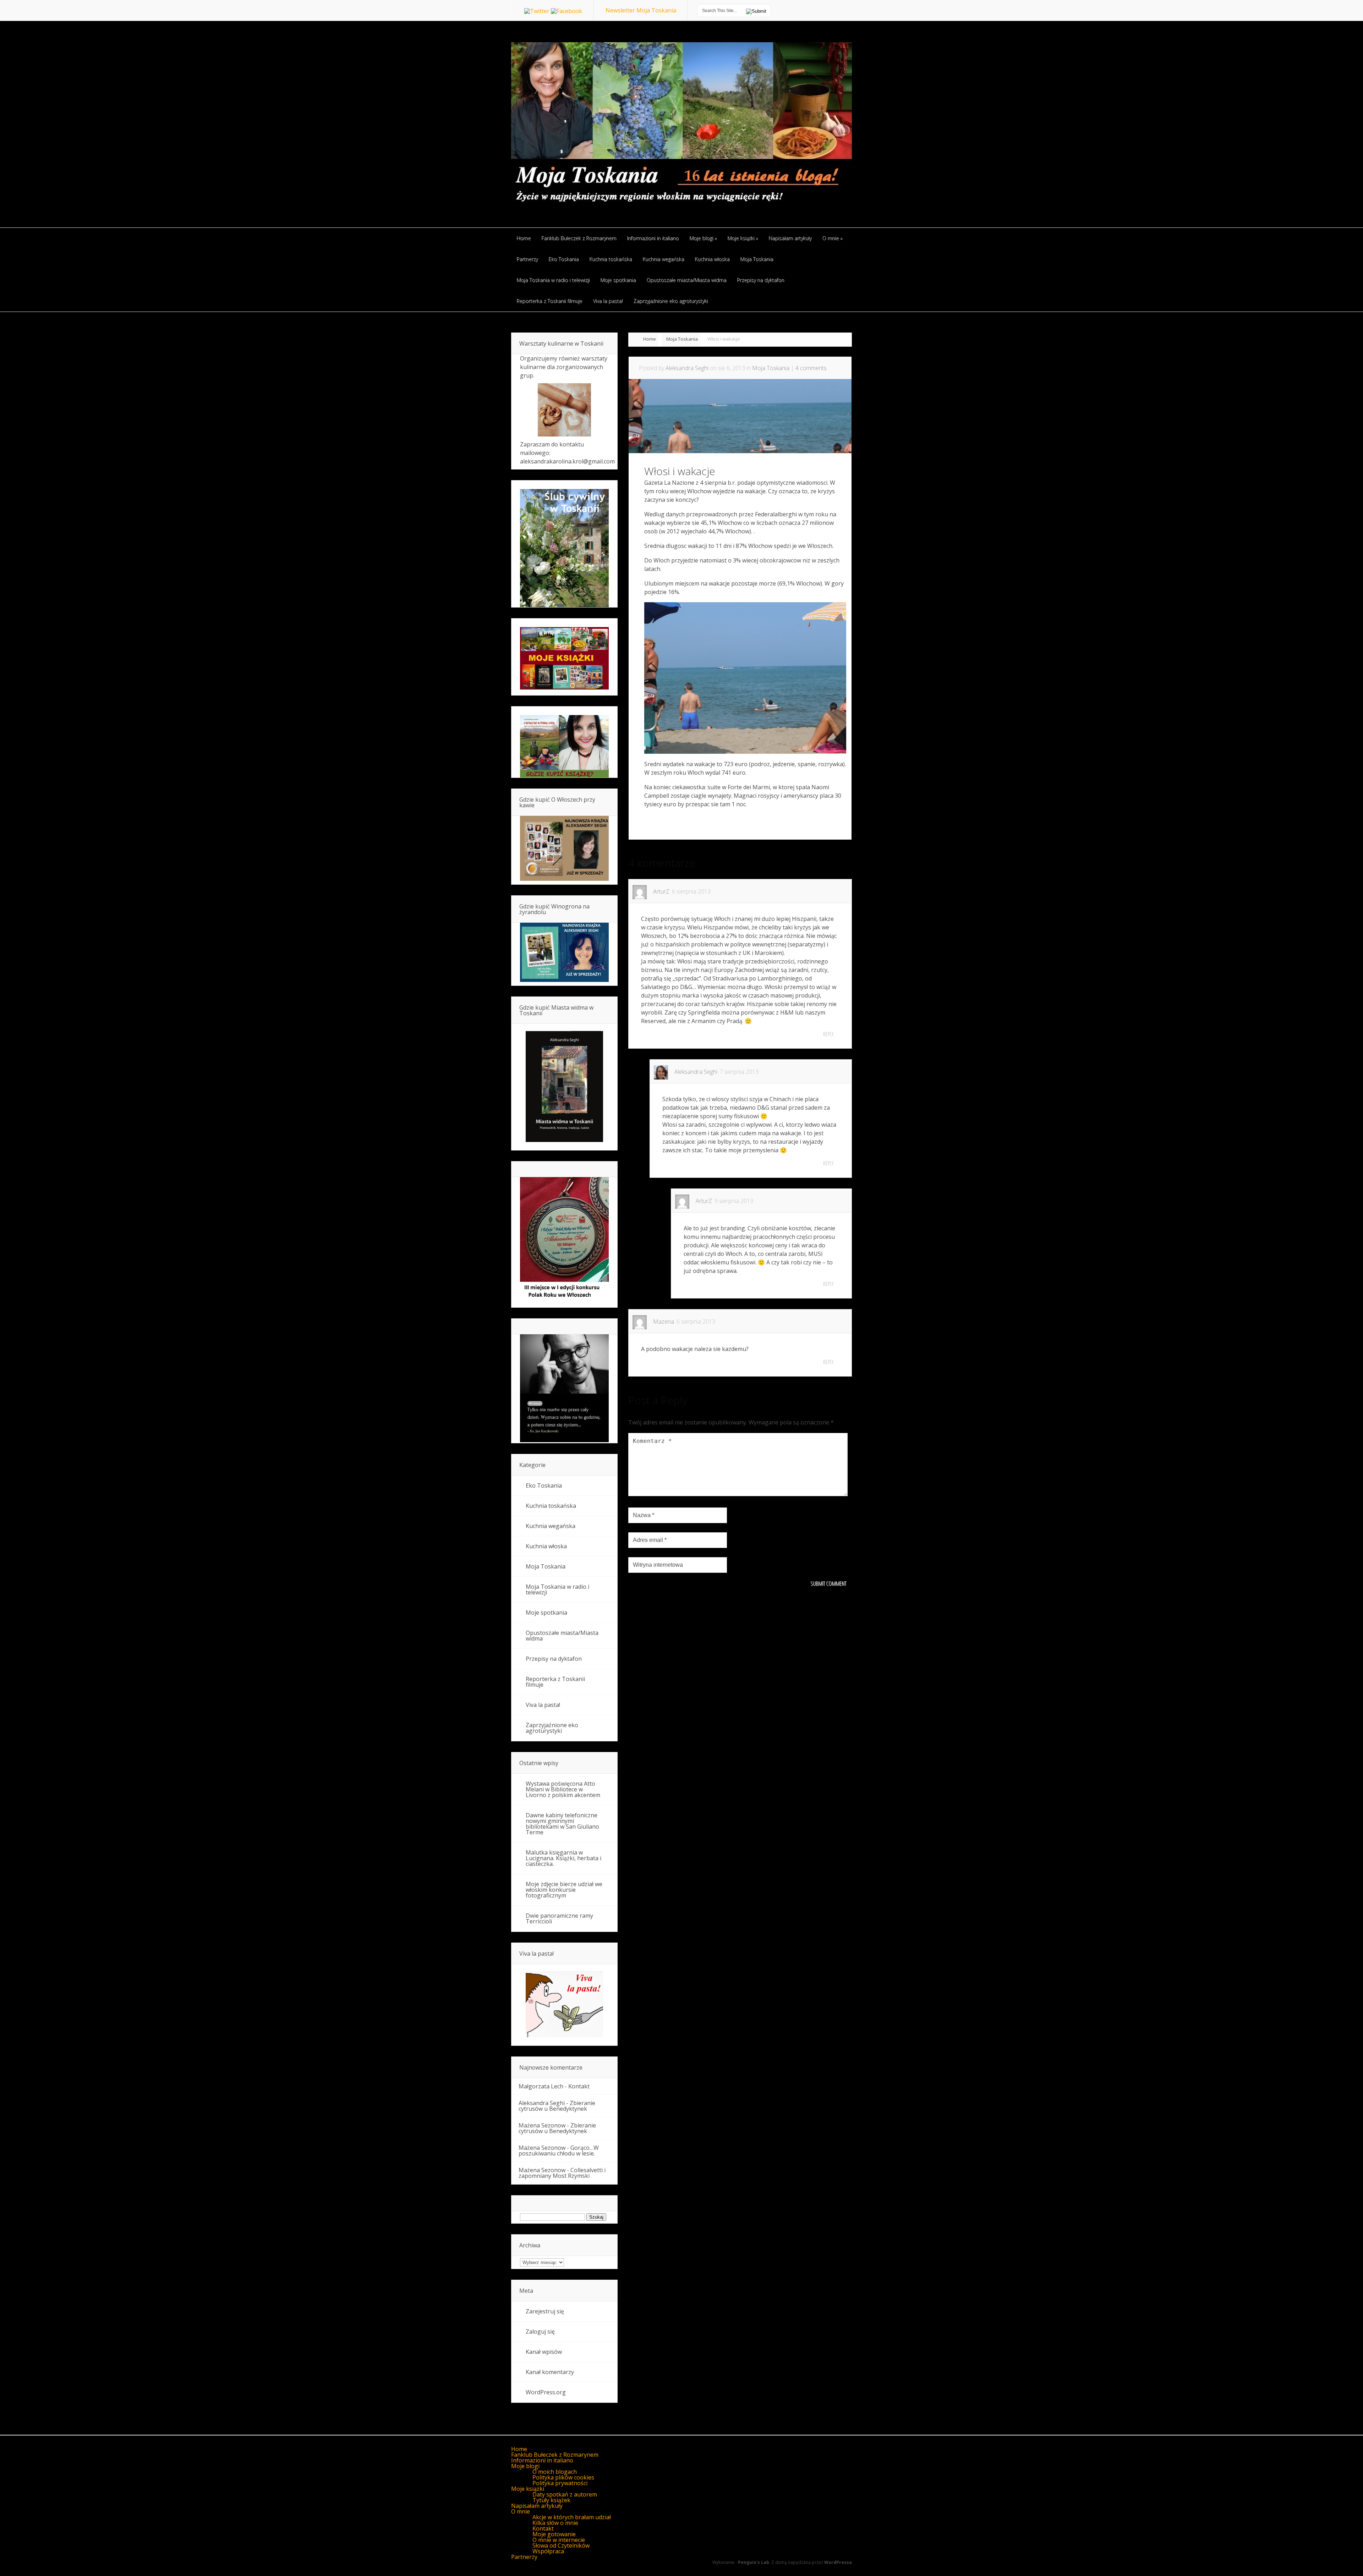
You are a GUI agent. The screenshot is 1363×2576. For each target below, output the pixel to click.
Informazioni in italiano (542, 2460)
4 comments (811, 368)
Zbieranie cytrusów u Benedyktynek (557, 2106)
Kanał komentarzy (550, 2372)
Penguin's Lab (754, 2562)
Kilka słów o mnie (555, 2523)
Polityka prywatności (560, 2483)
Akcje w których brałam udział (572, 2517)
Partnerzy (524, 2557)
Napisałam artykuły (537, 2506)
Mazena (664, 1322)
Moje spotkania (546, 1613)
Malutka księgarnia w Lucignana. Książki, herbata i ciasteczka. (563, 1858)
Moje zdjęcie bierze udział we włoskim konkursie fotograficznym (564, 1890)
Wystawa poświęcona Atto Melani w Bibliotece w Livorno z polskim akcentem (563, 1789)
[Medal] (564, 1300)
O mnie (521, 2511)
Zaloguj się (540, 2331)
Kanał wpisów (544, 2352)
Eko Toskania (544, 1485)
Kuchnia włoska (546, 1546)
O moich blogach (555, 2472)
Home (650, 339)
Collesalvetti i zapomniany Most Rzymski (562, 2173)
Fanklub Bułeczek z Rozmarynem (555, 2455)
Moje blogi (525, 2466)
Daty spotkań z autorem (565, 2494)
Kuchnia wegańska (551, 1526)
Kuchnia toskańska (551, 1506)
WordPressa (838, 2562)
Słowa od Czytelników (561, 2545)
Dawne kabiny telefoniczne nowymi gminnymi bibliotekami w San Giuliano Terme (562, 1824)
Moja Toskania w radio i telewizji (557, 1589)
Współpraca (548, 2551)
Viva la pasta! (543, 1705)
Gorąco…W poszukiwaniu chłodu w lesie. (559, 2151)
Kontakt (579, 2086)
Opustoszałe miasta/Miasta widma (562, 1636)
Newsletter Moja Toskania (641, 10)
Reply (828, 1034)
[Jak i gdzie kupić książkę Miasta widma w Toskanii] (564, 1087)
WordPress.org (546, 2392)
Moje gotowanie (554, 2534)
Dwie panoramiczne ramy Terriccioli (559, 1918)
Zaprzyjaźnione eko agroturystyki (552, 1728)
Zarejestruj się (545, 2311)
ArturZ (661, 891)
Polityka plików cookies (563, 2477)
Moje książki (528, 2489)
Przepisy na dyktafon (554, 1659)
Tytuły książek (551, 2500)
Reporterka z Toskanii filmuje (555, 1682)
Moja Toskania (682, 339)
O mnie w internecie (559, 2540)
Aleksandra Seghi (687, 368)
